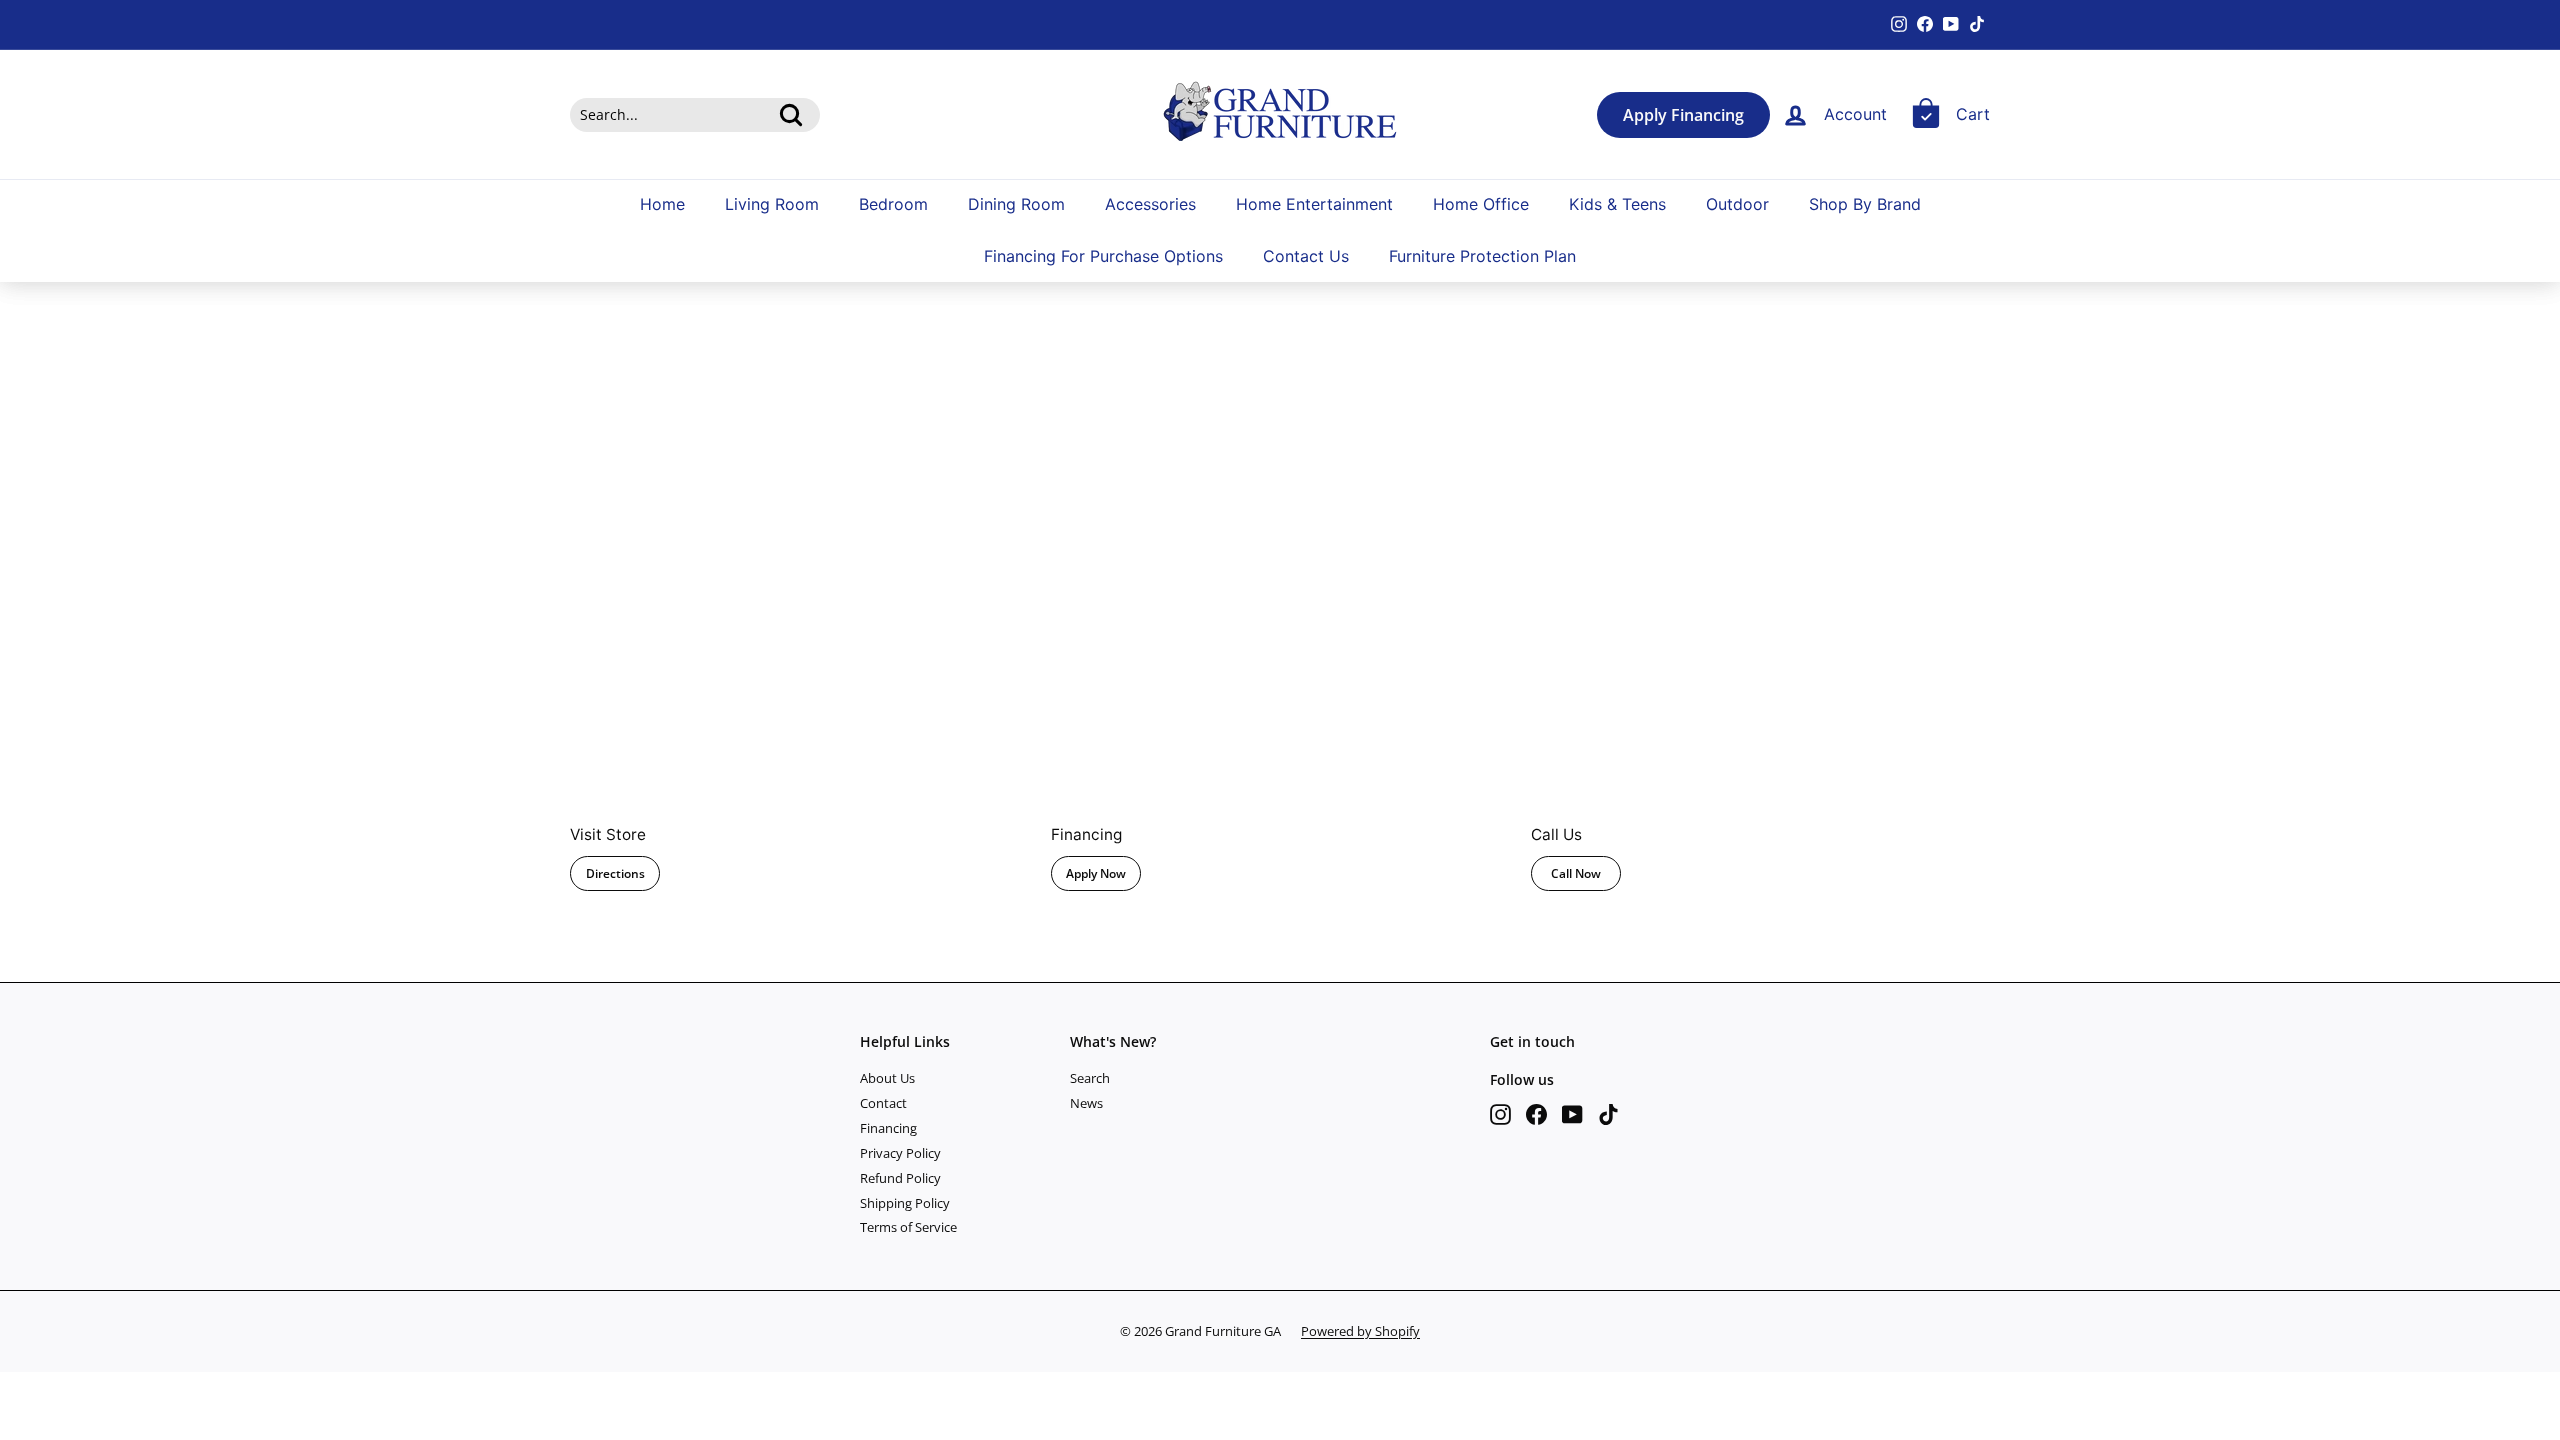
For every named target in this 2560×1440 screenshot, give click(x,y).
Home (662, 204)
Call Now (1576, 873)
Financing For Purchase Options (1103, 256)
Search (1090, 1078)
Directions (615, 873)
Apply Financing (1683, 115)
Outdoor (1737, 204)
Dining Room (1016, 204)
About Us (887, 1078)
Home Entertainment (1314, 204)
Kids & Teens (1617, 204)
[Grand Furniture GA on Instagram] (1500, 1114)
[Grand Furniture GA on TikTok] (1608, 1114)
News (1086, 1103)
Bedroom (893, 204)
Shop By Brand (1865, 204)
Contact (883, 1103)
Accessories (1150, 204)
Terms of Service (908, 1227)
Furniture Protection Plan (1482, 256)
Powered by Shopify (1360, 1331)
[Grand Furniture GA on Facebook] (1536, 1114)
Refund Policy (900, 1178)
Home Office (1481, 204)
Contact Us (1306, 256)
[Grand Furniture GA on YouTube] (1572, 1114)
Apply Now (1096, 873)
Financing (888, 1128)
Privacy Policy (900, 1153)
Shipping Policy (905, 1203)
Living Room (772, 204)
